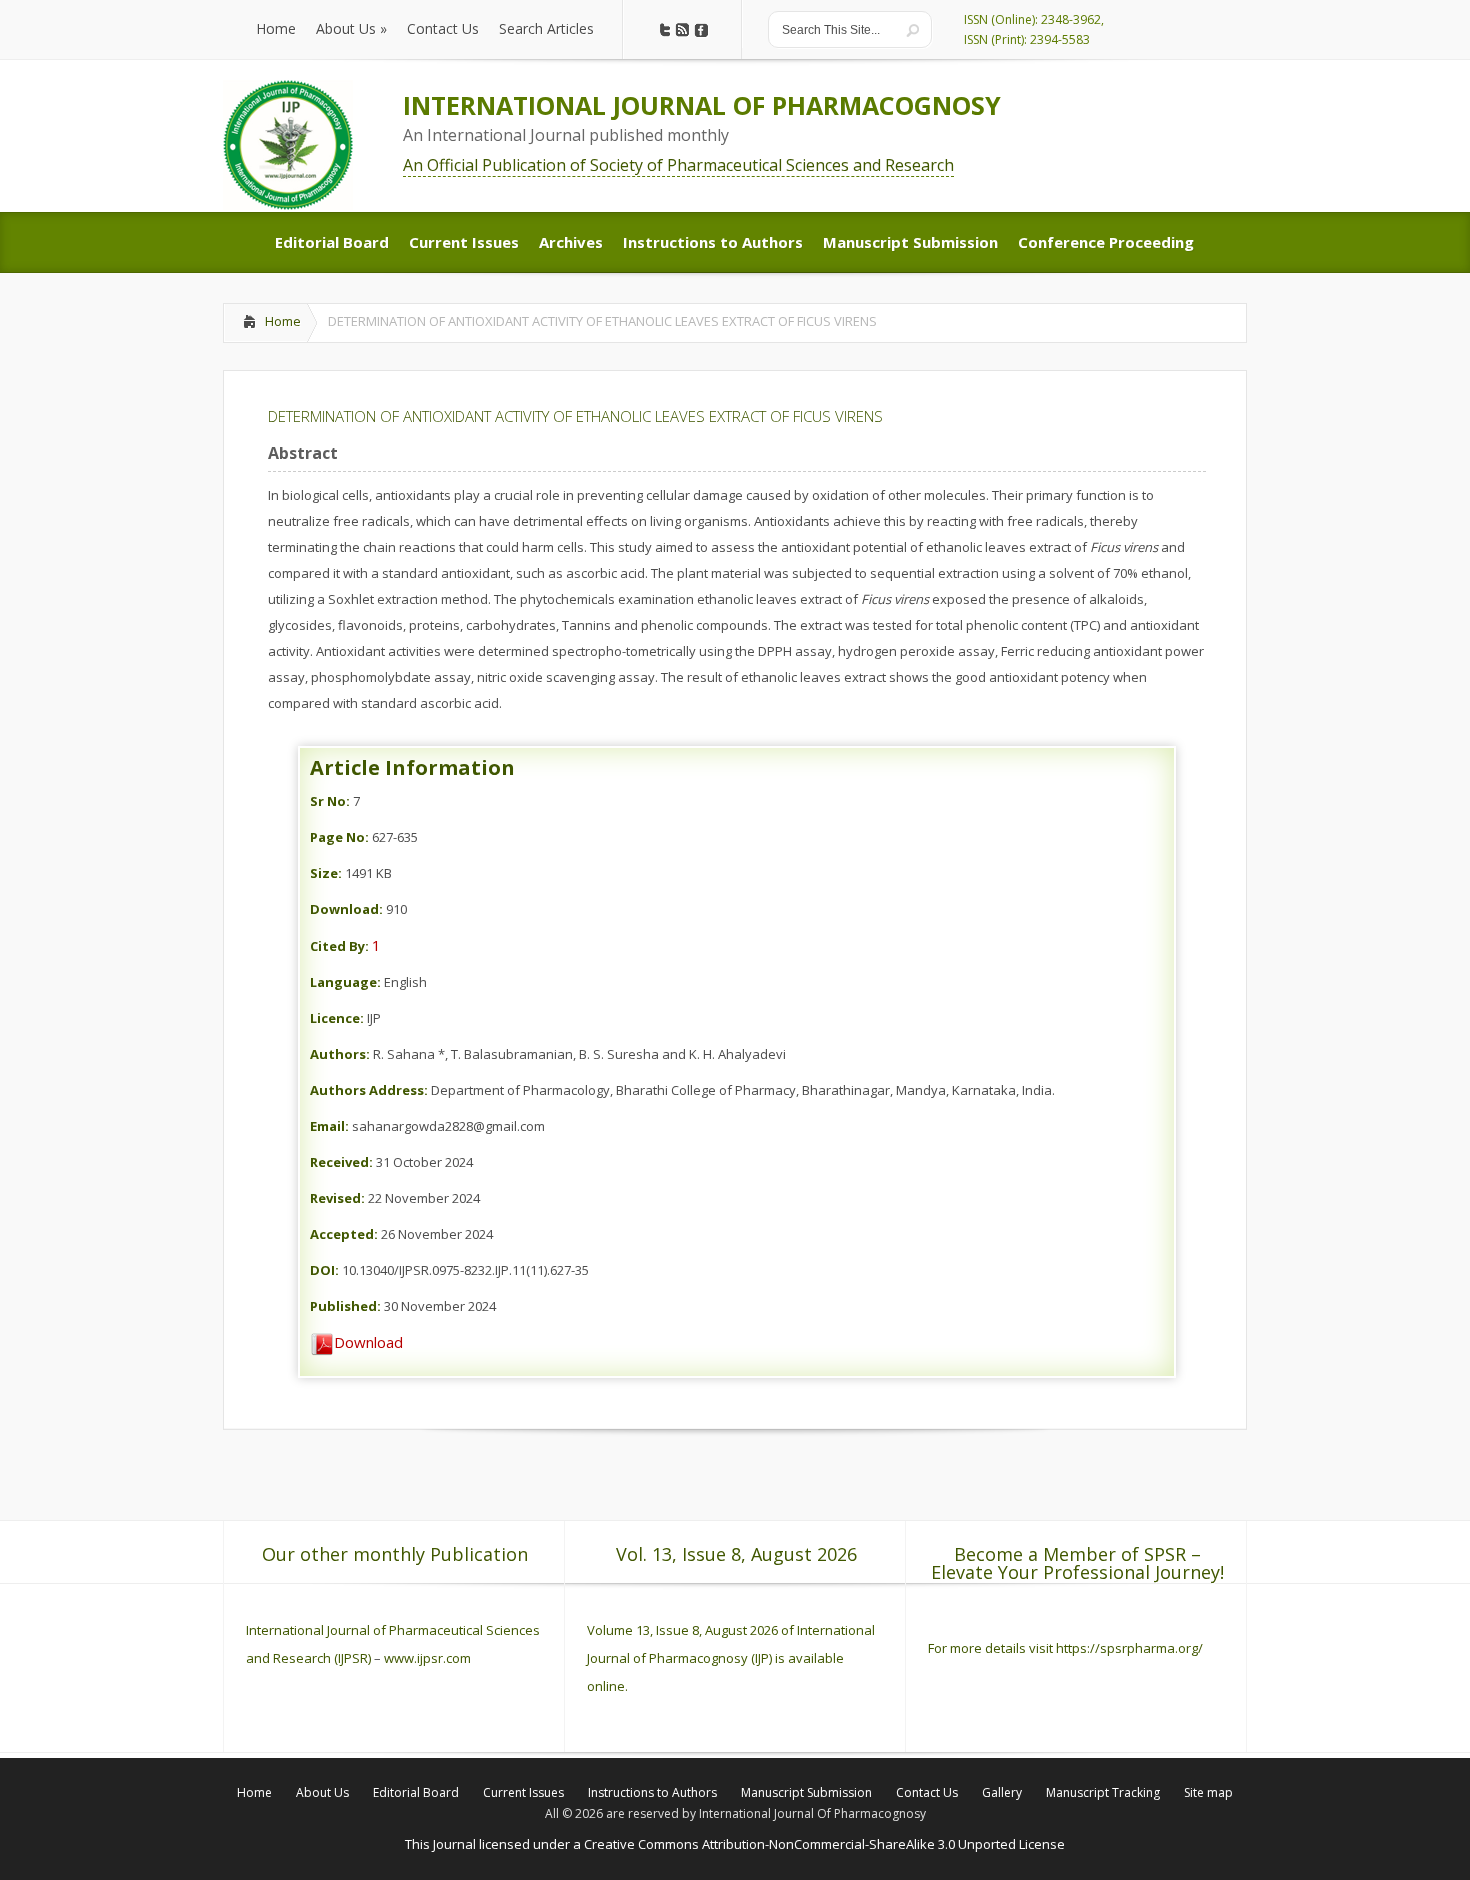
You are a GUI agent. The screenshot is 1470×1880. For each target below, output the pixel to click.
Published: (345, 1306)
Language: (345, 982)
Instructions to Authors (652, 1792)
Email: (329, 1126)
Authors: (340, 1054)
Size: (326, 873)
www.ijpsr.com (427, 1658)
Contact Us (927, 1792)
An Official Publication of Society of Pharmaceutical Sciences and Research (678, 165)
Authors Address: (369, 1090)
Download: (346, 909)
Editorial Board (416, 1792)
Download (368, 1342)
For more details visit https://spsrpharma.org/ (1067, 1648)
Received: (341, 1162)
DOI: (324, 1270)
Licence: (337, 1018)
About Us (322, 1792)
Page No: (339, 837)
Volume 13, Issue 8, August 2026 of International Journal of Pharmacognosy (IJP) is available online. (731, 1658)
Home (283, 321)
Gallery (1002, 1792)
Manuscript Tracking (1103, 1792)
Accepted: (344, 1234)
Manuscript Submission (806, 1792)
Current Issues (523, 1792)
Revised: (337, 1198)
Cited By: (339, 946)
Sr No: (330, 801)
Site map (1208, 1792)
